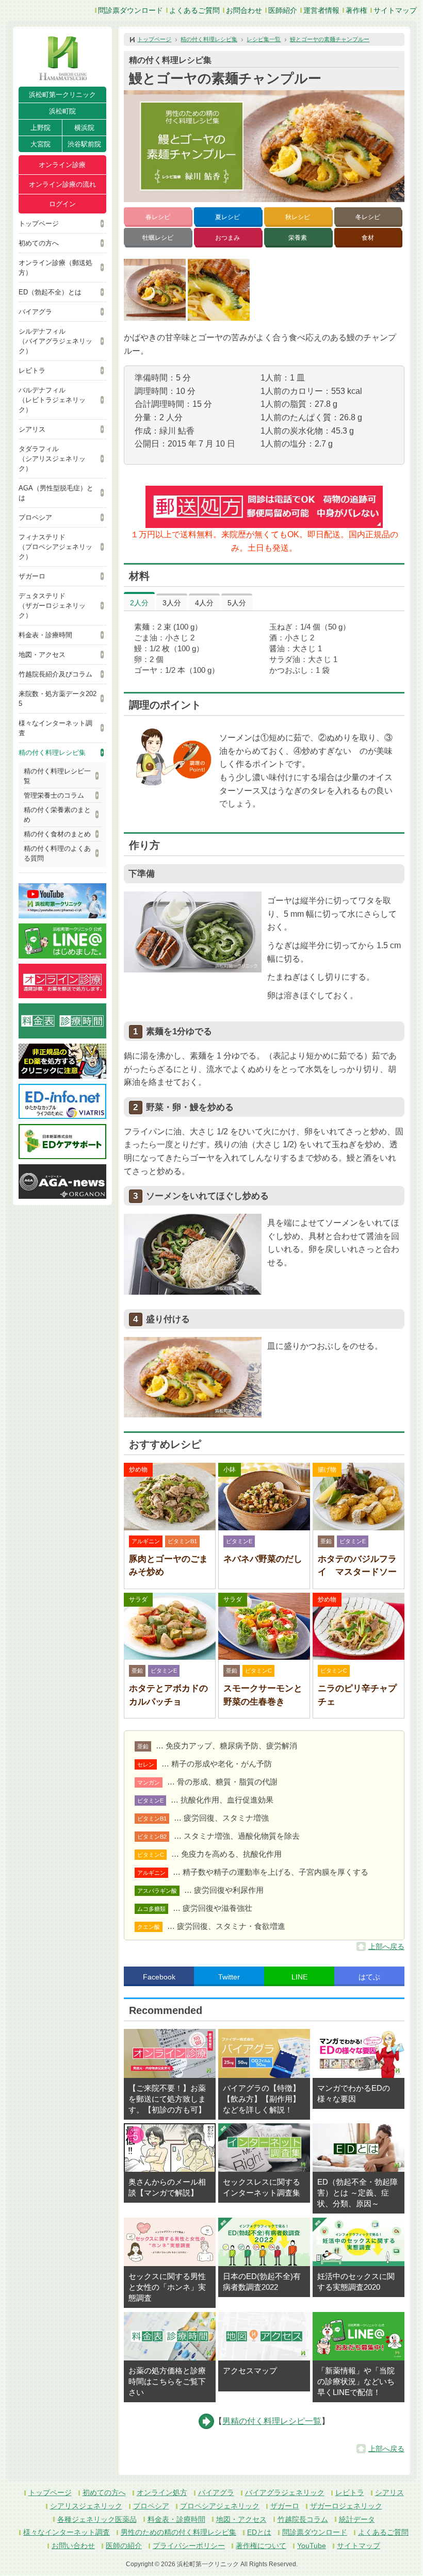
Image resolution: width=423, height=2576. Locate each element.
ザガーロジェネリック (346, 2506)
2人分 (139, 603)
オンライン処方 (162, 2492)
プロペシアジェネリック (220, 2506)
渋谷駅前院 (84, 144)
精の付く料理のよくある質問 (57, 853)
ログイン (62, 204)
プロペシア (35, 517)
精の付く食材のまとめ (57, 834)
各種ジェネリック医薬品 (97, 2519)
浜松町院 (62, 111)
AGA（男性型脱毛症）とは (56, 493)
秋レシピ (298, 217)
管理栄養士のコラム (54, 795)
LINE (299, 1977)
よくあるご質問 (194, 10)
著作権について (261, 2546)
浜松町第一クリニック (62, 95)
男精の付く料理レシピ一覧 (272, 2421)
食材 (368, 238)
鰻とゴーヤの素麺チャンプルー (330, 39)
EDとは (259, 2532)
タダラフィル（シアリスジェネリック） (52, 459)
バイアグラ (35, 312)
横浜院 (84, 128)
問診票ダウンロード (131, 10)
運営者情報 (321, 10)
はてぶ (369, 1977)
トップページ (39, 224)
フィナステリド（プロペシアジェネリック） (55, 547)
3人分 (172, 603)
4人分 (204, 603)
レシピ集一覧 (264, 39)
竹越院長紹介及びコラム (55, 674)
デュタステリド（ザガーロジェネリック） (52, 606)
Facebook (159, 1977)
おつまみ (227, 238)
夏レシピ (227, 217)
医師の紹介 (124, 2546)
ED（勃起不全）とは (50, 292)
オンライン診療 (62, 165)
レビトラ (32, 370)
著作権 (356, 10)
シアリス (32, 429)
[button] (155, 290)
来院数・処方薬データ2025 (58, 699)
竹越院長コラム (303, 2519)
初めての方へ (39, 243)
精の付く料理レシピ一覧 (57, 776)
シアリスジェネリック (86, 2506)
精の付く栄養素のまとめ (57, 815)
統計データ (357, 2519)
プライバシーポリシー (189, 2546)
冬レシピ (368, 217)
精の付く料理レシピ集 (52, 753)
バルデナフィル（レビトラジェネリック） (52, 400)
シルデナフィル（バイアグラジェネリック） (55, 341)
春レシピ (158, 217)
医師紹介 (283, 10)
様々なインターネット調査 (55, 728)
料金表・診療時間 (45, 635)
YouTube (312, 2546)
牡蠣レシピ (158, 238)
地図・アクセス (42, 655)
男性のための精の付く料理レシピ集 (178, 2532)
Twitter (229, 1977)
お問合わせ (244, 10)
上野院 (40, 128)
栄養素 (298, 238)
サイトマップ (395, 10)
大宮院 (40, 144)
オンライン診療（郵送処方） (55, 268)
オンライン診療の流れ (62, 184)
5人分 (237, 603)
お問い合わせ (73, 2546)
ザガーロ (32, 576)
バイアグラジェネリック (285, 2492)
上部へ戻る (386, 1946)
